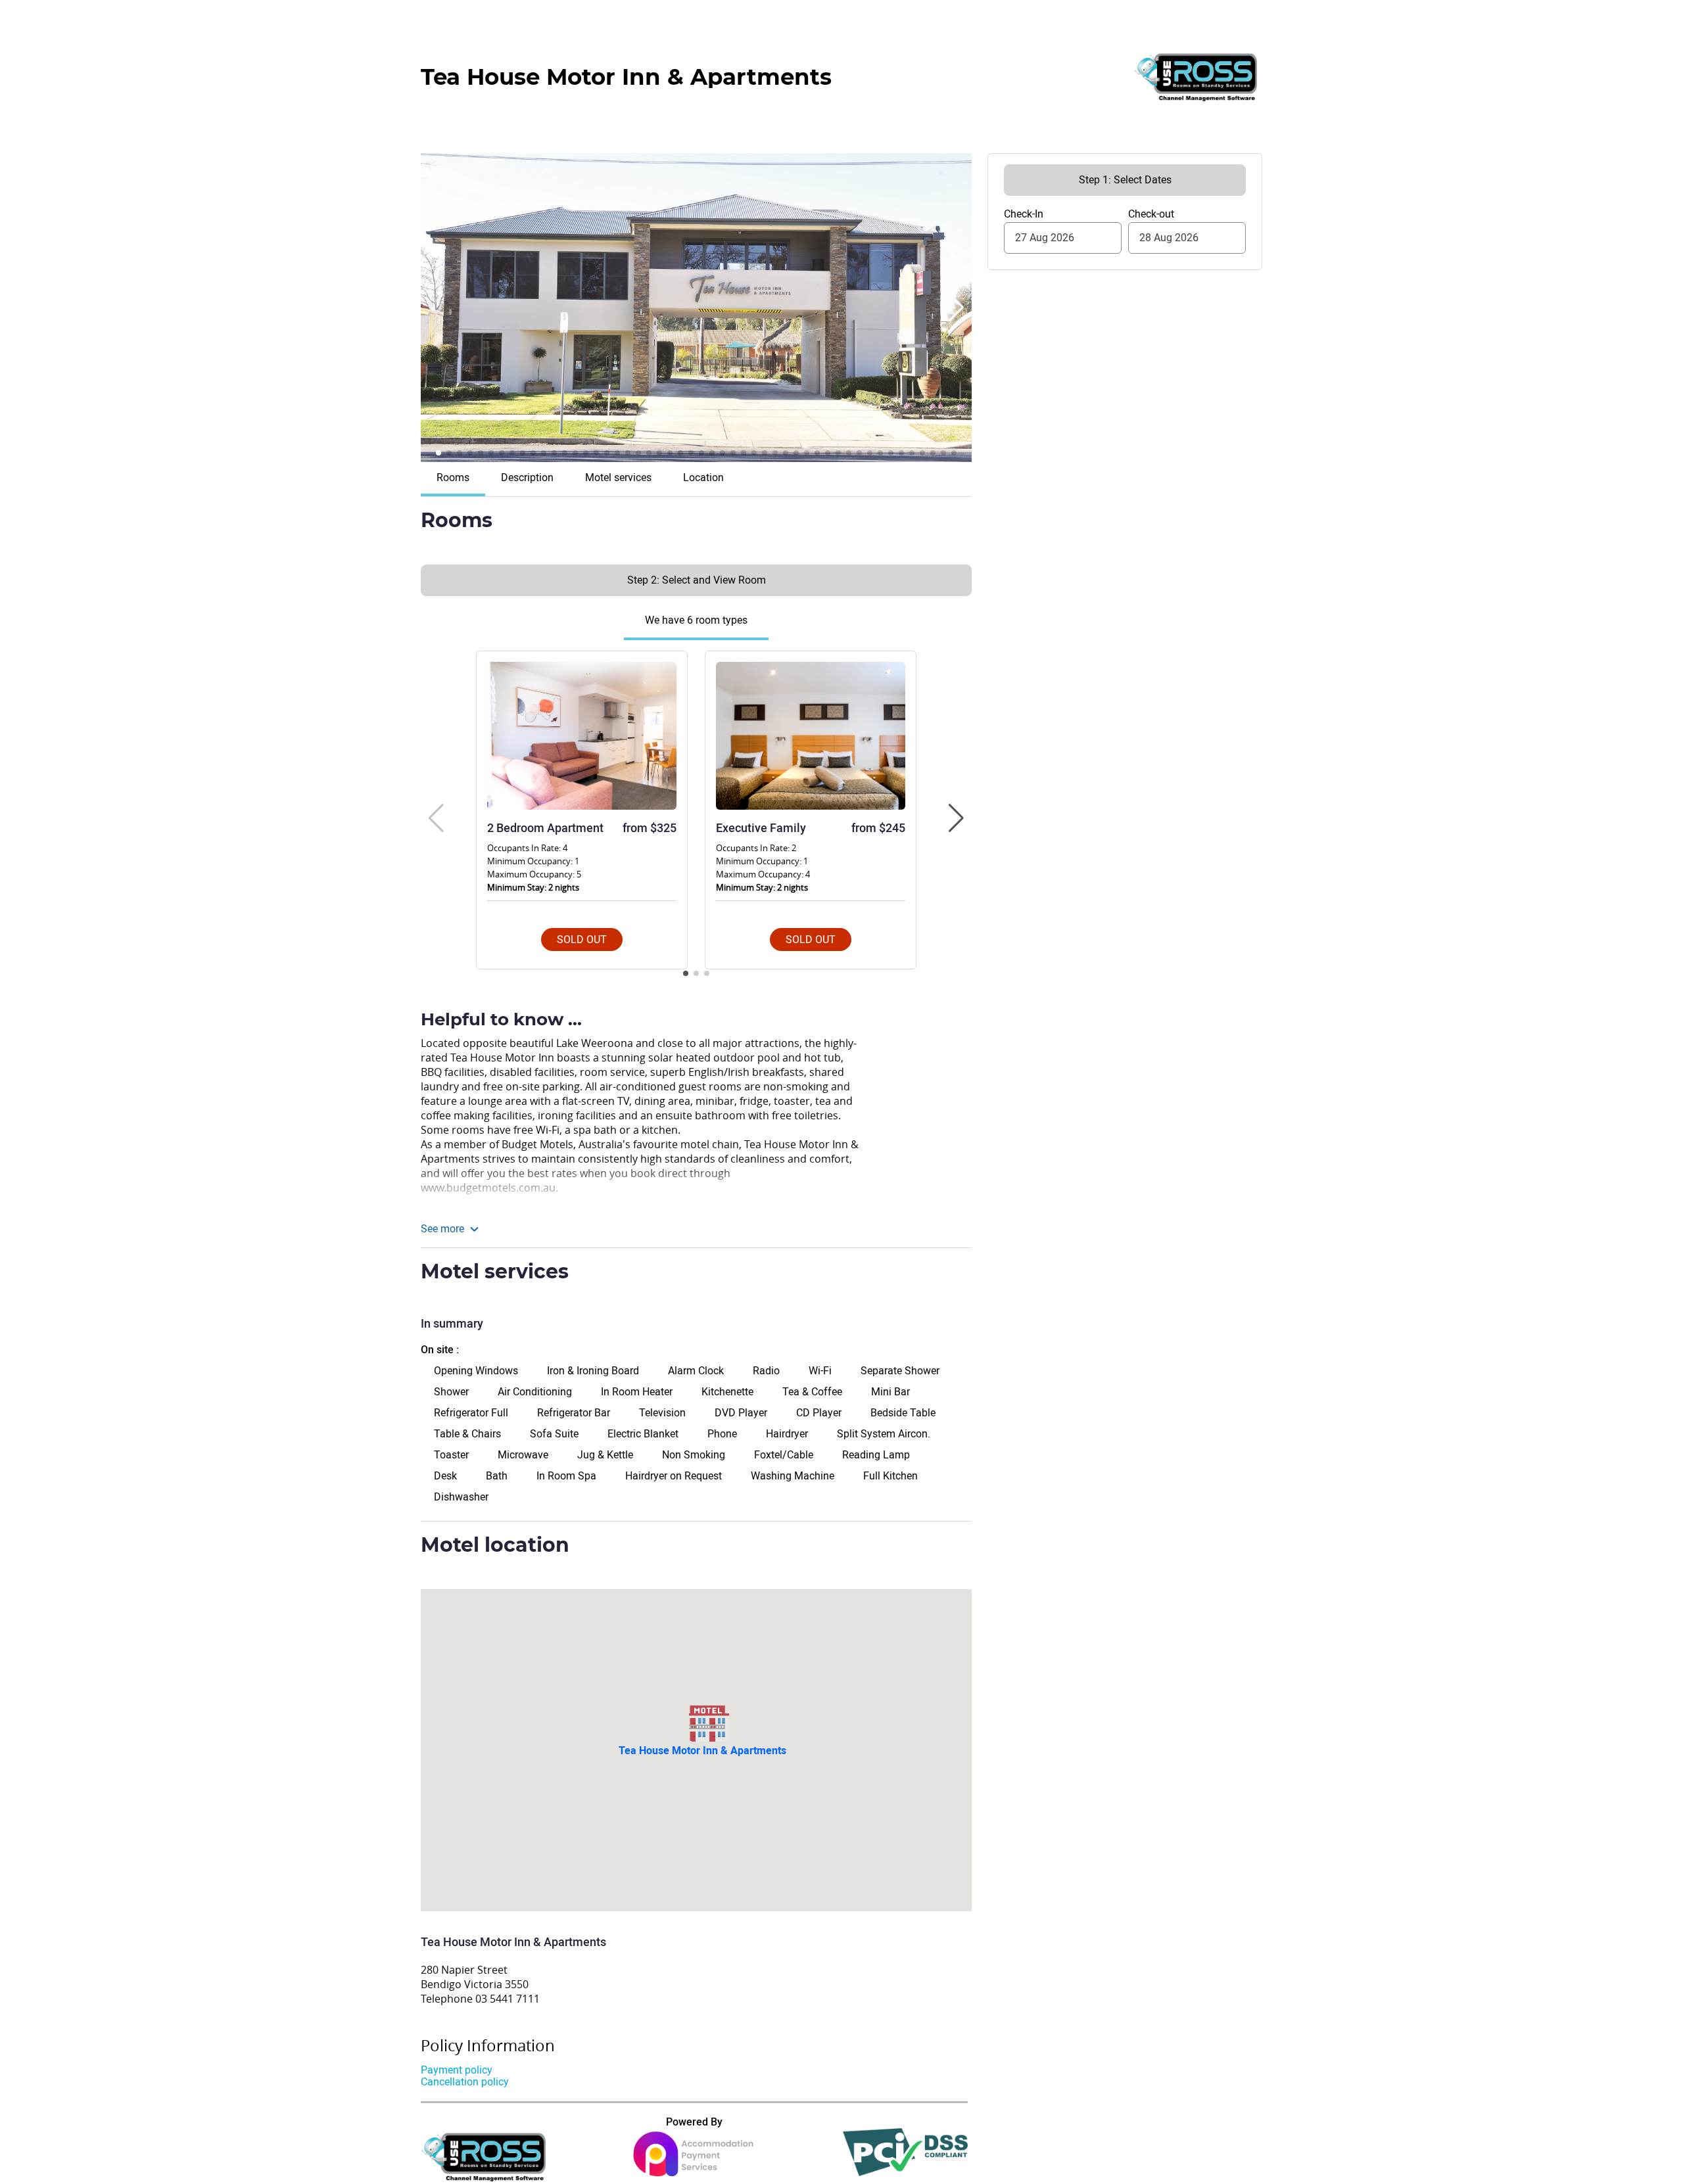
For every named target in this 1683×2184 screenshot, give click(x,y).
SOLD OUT (582, 940)
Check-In (1024, 214)
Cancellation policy (465, 2082)
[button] (956, 308)
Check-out (1151, 214)
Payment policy (457, 2070)
